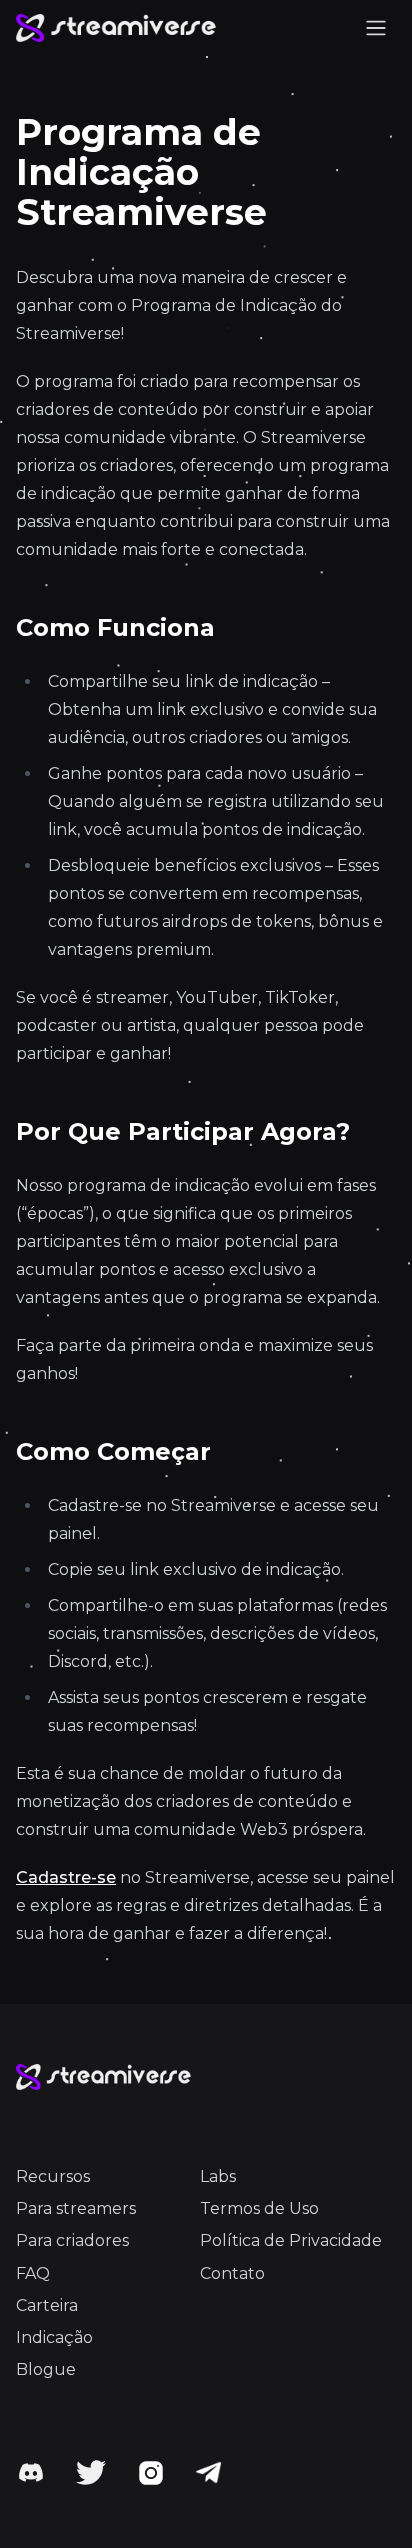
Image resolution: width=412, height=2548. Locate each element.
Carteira (47, 2305)
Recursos (53, 2176)
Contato (232, 2273)
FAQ (33, 2273)
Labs (218, 2176)
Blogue (46, 2369)
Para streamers (76, 2208)
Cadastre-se (66, 1877)
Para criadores (72, 2240)
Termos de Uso (259, 2208)
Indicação (54, 2337)
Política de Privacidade (291, 2240)
